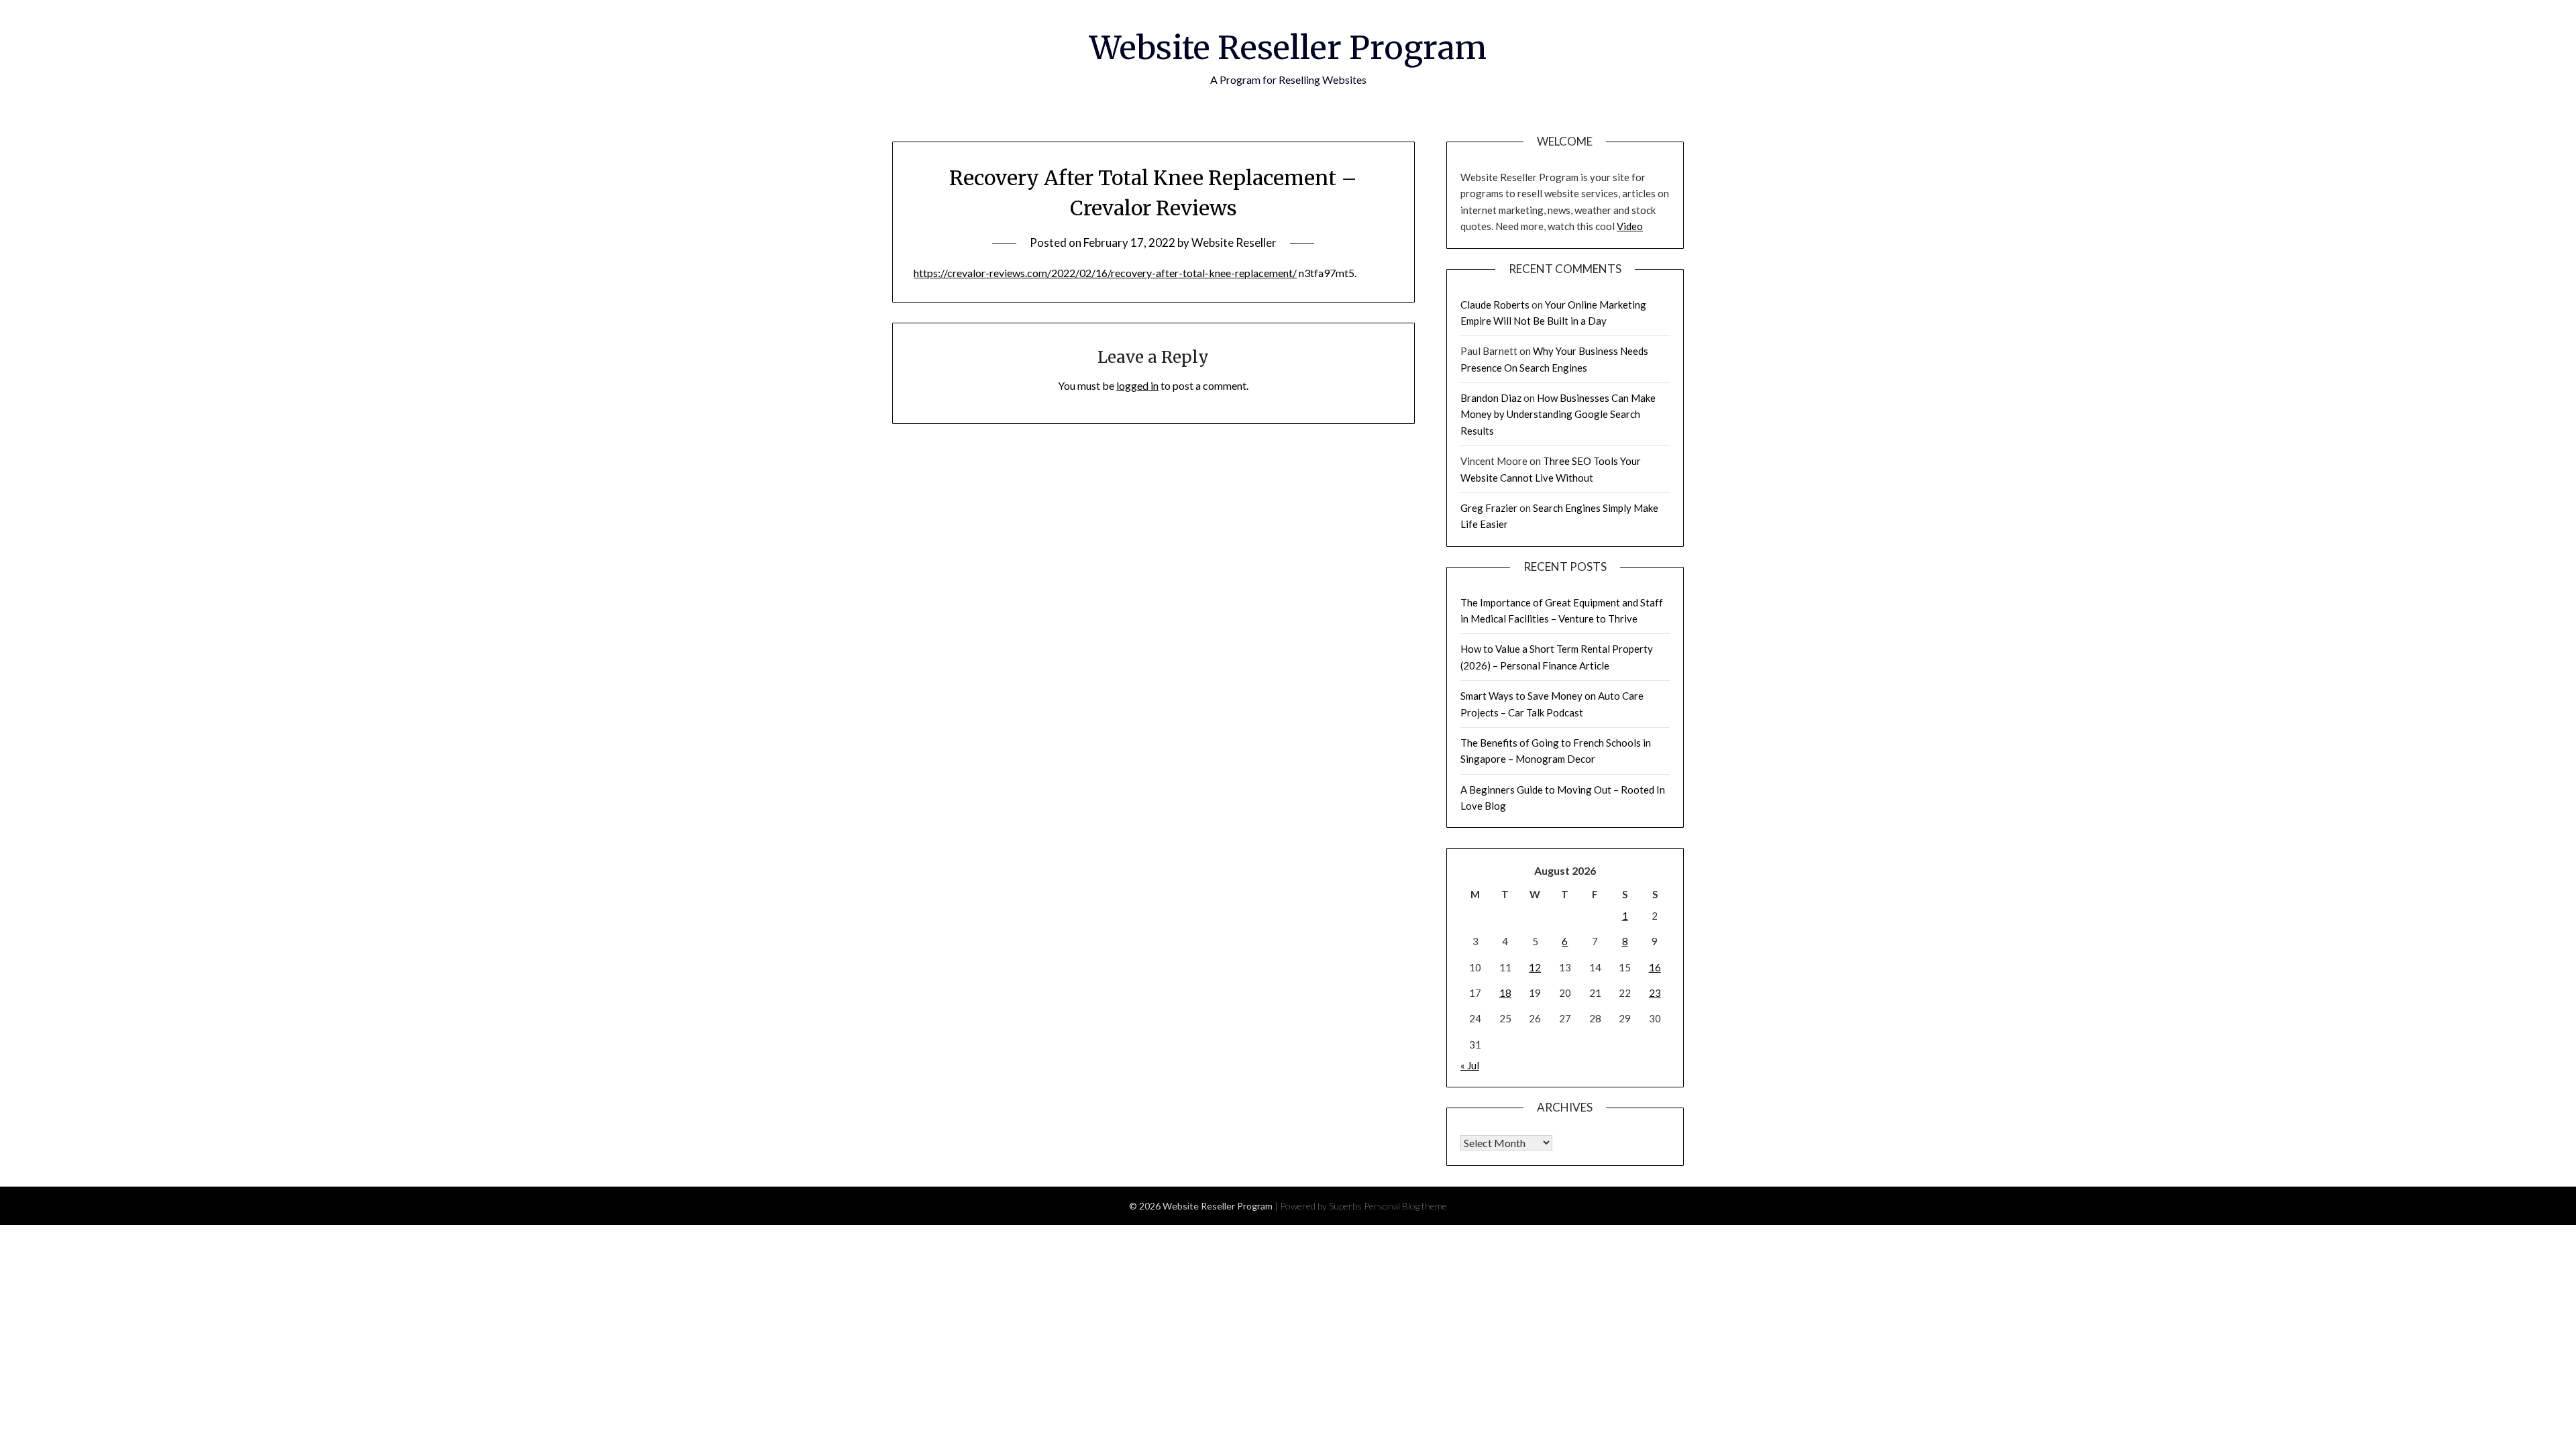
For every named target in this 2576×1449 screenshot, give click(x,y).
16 (1655, 967)
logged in (1137, 385)
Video (1630, 226)
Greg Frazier (1489, 508)
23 (1655, 993)
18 (1505, 993)
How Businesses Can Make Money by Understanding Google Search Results (1558, 414)
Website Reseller (1234, 243)
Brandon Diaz (1491, 398)
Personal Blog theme (1405, 1206)
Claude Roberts (1495, 305)
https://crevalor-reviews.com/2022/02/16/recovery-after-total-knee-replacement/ (1105, 273)
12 (1535, 967)
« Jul (1470, 1065)
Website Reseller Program (1288, 48)
